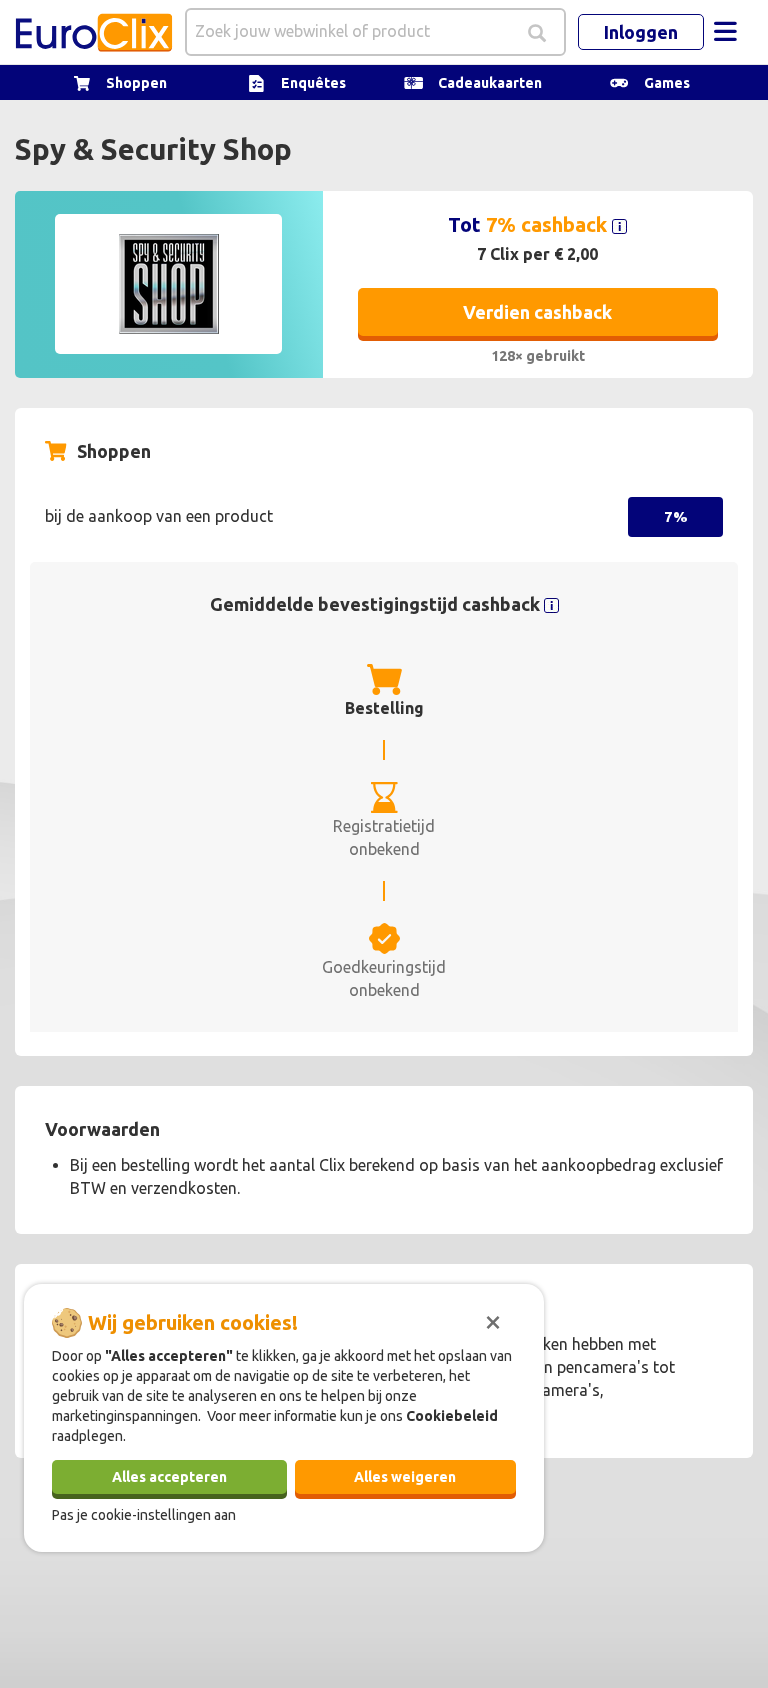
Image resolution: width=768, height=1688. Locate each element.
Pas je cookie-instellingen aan (144, 1515)
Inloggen (641, 32)
